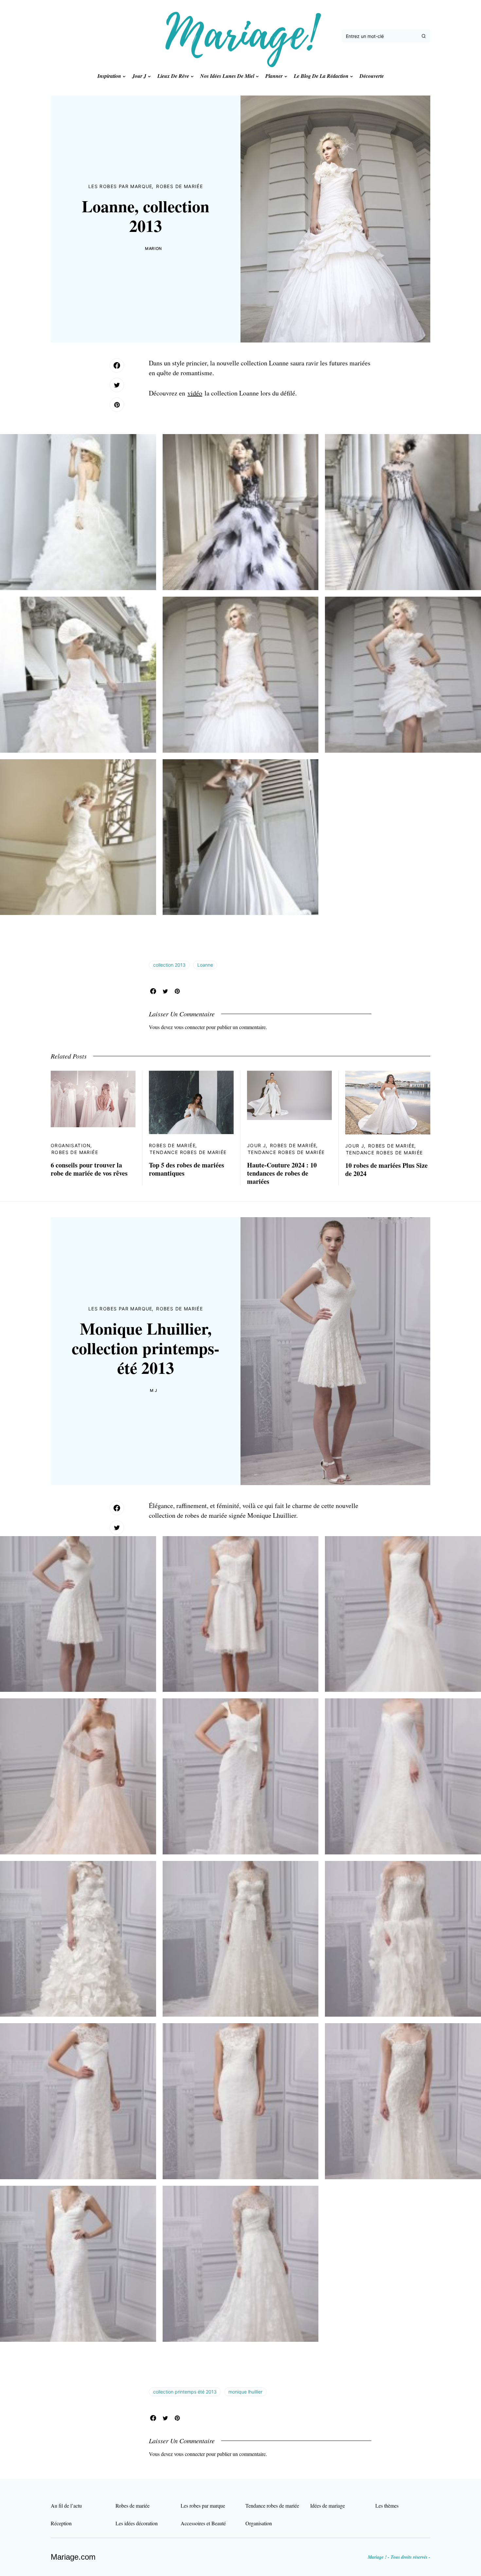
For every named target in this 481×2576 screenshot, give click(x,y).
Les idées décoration (137, 2523)
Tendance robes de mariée (188, 1152)
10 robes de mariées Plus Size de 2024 (386, 1169)
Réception (61, 2523)
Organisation (71, 1145)
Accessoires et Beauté (203, 2523)
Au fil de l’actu (66, 2506)
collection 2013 (169, 965)
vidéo (195, 393)
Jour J (257, 1145)
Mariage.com (73, 2557)
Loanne (205, 965)
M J (154, 1390)
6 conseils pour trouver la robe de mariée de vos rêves (89, 1169)
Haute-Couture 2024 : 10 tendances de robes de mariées (282, 1173)
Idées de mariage (328, 2506)
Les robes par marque (120, 186)
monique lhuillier (245, 2392)
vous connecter (189, 1027)
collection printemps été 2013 (185, 2392)
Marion (153, 248)
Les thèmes (387, 2506)
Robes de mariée (179, 186)
